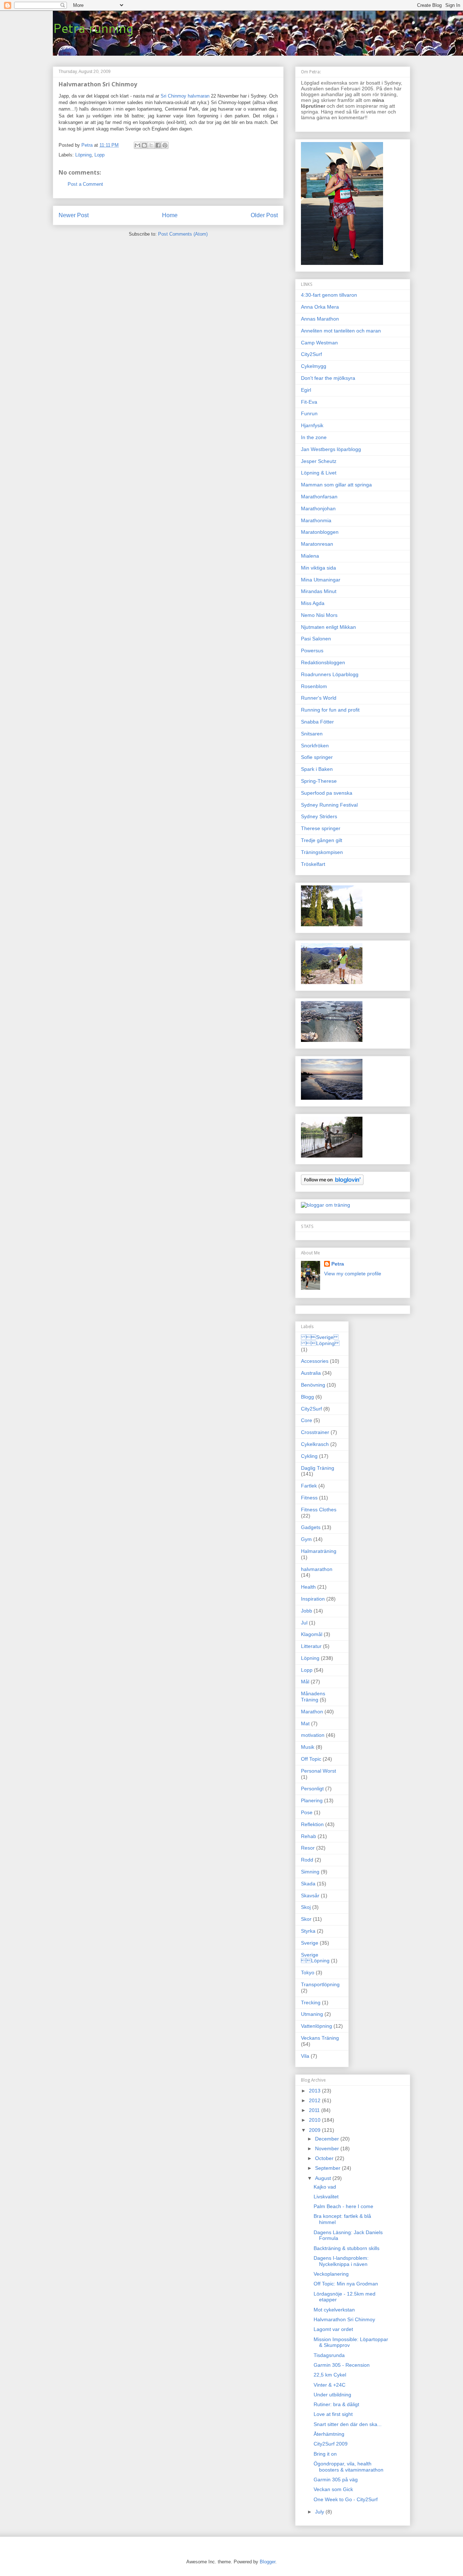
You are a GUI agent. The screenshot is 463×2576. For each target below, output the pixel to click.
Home (170, 215)
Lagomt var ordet (333, 2329)
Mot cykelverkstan (334, 2310)
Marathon (312, 1712)
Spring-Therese (319, 781)
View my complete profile (353, 1274)
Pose (307, 1812)
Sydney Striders (319, 816)
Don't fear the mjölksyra (328, 378)
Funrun (309, 413)
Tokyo (308, 1972)
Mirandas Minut (319, 591)
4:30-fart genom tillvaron (329, 295)
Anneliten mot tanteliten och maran (341, 331)
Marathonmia (316, 520)
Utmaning (312, 2014)
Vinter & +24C (330, 2385)
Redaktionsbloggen (323, 662)
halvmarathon (317, 1569)
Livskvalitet (326, 2197)
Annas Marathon (320, 319)
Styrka (308, 1931)
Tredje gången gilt (322, 840)
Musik (308, 1747)
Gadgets (311, 1527)
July (320, 2512)
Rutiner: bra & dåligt (336, 2404)
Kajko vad (325, 2187)
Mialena (310, 556)
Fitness (309, 1498)
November (328, 2148)
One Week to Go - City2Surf (346, 2499)
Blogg (307, 1397)
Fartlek (309, 1486)
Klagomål (312, 1634)
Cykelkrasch (315, 1444)
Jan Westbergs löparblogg (331, 449)
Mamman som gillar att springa (336, 485)
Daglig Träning (318, 1468)
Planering (312, 1800)
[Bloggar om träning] (326, 1205)
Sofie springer (317, 757)
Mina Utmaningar (321, 580)
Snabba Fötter (317, 722)
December (328, 2139)
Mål (305, 1682)
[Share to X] (151, 145)
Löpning (83, 155)
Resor (308, 1848)
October (325, 2158)
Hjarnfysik (312, 425)
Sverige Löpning (320, 1340)
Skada (308, 1884)
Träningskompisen (322, 852)
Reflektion (312, 1824)
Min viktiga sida (318, 568)
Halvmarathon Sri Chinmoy (344, 2319)
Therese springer (321, 828)
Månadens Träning (313, 1697)
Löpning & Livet (319, 473)
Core (307, 1420)
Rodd (307, 1860)
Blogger (267, 2562)
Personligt (312, 1789)
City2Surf (311, 354)
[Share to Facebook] (158, 145)
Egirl (306, 390)
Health (308, 1587)
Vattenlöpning (317, 2026)
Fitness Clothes (319, 1510)
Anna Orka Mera (320, 307)
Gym (306, 1539)
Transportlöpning (320, 1984)
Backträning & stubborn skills (347, 2248)
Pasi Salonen (316, 639)
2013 (315, 2091)
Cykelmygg (314, 366)
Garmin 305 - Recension (342, 2365)
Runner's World (319, 698)
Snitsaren (312, 734)
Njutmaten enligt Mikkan (328, 627)
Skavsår (310, 1895)
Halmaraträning (319, 1551)
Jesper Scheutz (319, 461)
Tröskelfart (313, 864)
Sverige (310, 1943)
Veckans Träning (320, 2038)
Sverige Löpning (315, 1958)
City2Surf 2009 (331, 2444)
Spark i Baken (317, 769)
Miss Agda (313, 603)
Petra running (93, 28)
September (328, 2168)
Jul (304, 1623)
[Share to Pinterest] (165, 145)
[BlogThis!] (144, 145)
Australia (311, 1373)
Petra (338, 1264)
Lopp (99, 155)
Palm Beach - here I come (343, 2206)
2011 (315, 2110)
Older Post (264, 215)
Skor (306, 1919)
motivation (313, 1735)
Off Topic (311, 1759)
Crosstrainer (315, 1432)
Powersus (312, 651)
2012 (315, 2100)
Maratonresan (317, 544)
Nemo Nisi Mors (319, 615)
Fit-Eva (309, 402)
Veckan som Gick (333, 2489)
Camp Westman (319, 343)
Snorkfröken (315, 746)
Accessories (315, 1361)
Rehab (309, 1836)
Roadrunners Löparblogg (330, 674)
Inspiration (313, 1599)
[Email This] (137, 145)
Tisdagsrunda (329, 2355)
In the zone (314, 437)
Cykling (309, 1456)
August (324, 2178)
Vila (305, 2056)
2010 (315, 2120)
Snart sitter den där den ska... (348, 2424)
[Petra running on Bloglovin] (332, 1183)
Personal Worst (318, 1771)
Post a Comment (85, 184)
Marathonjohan (318, 508)
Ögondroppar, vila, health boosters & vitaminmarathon (349, 2467)
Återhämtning (329, 2434)
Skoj (306, 1907)
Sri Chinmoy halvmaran (185, 96)
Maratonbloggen (320, 532)
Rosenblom (314, 686)
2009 (315, 2130)
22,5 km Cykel (330, 2375)
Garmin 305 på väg (336, 2480)
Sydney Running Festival (329, 805)
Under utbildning (332, 2395)
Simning (310, 1872)
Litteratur (311, 1646)
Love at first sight (333, 2414)
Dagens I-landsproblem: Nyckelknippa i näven (341, 2261)
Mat (305, 1723)
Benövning (313, 1385)
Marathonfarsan (319, 497)
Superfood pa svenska (327, 793)
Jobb (307, 1611)
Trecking (311, 2002)
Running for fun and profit (330, 710)
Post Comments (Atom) (183, 234)
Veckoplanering (331, 2274)
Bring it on (325, 2454)
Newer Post (74, 215)
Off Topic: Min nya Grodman (346, 2284)
